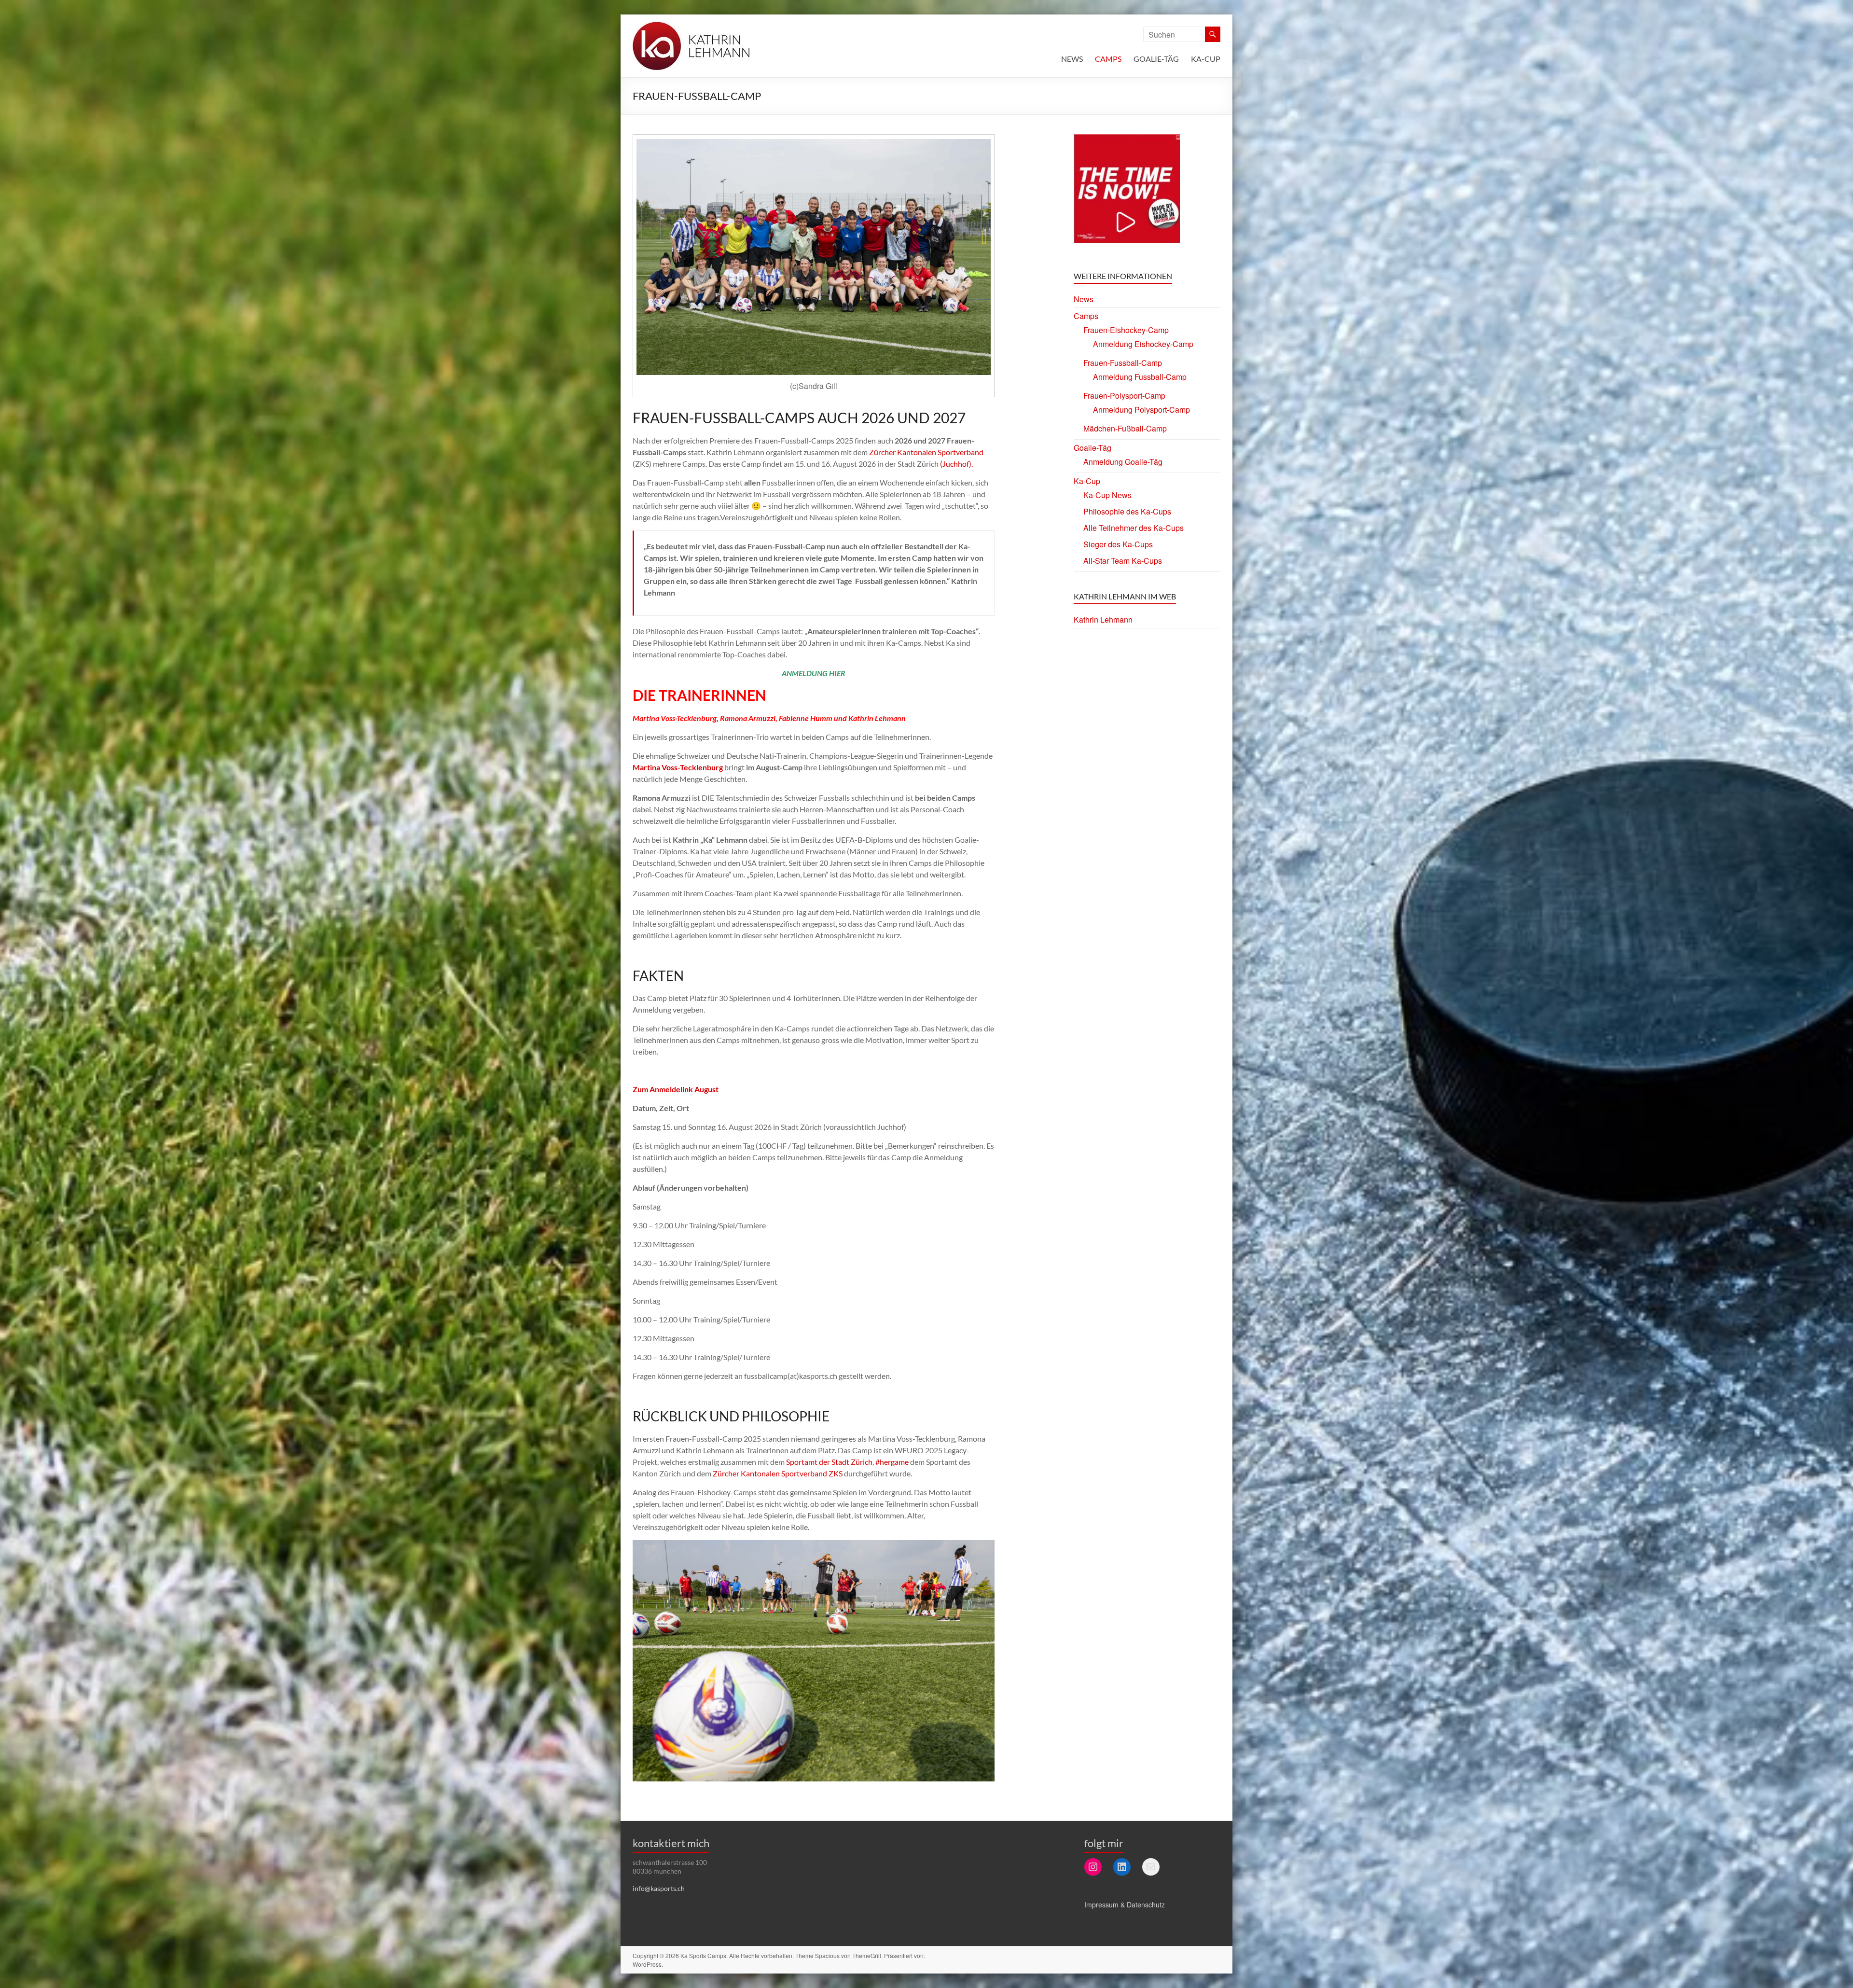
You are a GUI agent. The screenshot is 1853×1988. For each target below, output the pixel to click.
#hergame (892, 1462)
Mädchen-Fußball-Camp (1125, 428)
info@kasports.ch (659, 1888)
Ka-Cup (1206, 59)
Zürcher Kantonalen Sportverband (926, 452)
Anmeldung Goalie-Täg (1123, 462)
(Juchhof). (956, 464)
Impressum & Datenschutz (1125, 1905)
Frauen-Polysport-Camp (1124, 396)
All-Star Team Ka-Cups (1123, 561)
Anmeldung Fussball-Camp (1140, 377)
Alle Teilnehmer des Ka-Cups (1134, 528)
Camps (1108, 59)
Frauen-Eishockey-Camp (1126, 330)
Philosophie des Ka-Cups (1127, 511)
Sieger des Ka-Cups (1118, 544)
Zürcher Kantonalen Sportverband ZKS (778, 1473)
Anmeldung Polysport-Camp (1141, 410)
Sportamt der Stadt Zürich (829, 1462)
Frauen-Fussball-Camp (1123, 363)
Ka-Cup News (1107, 495)
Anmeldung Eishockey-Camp (1143, 344)
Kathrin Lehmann (1103, 619)
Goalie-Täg (1156, 59)
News (1072, 59)
